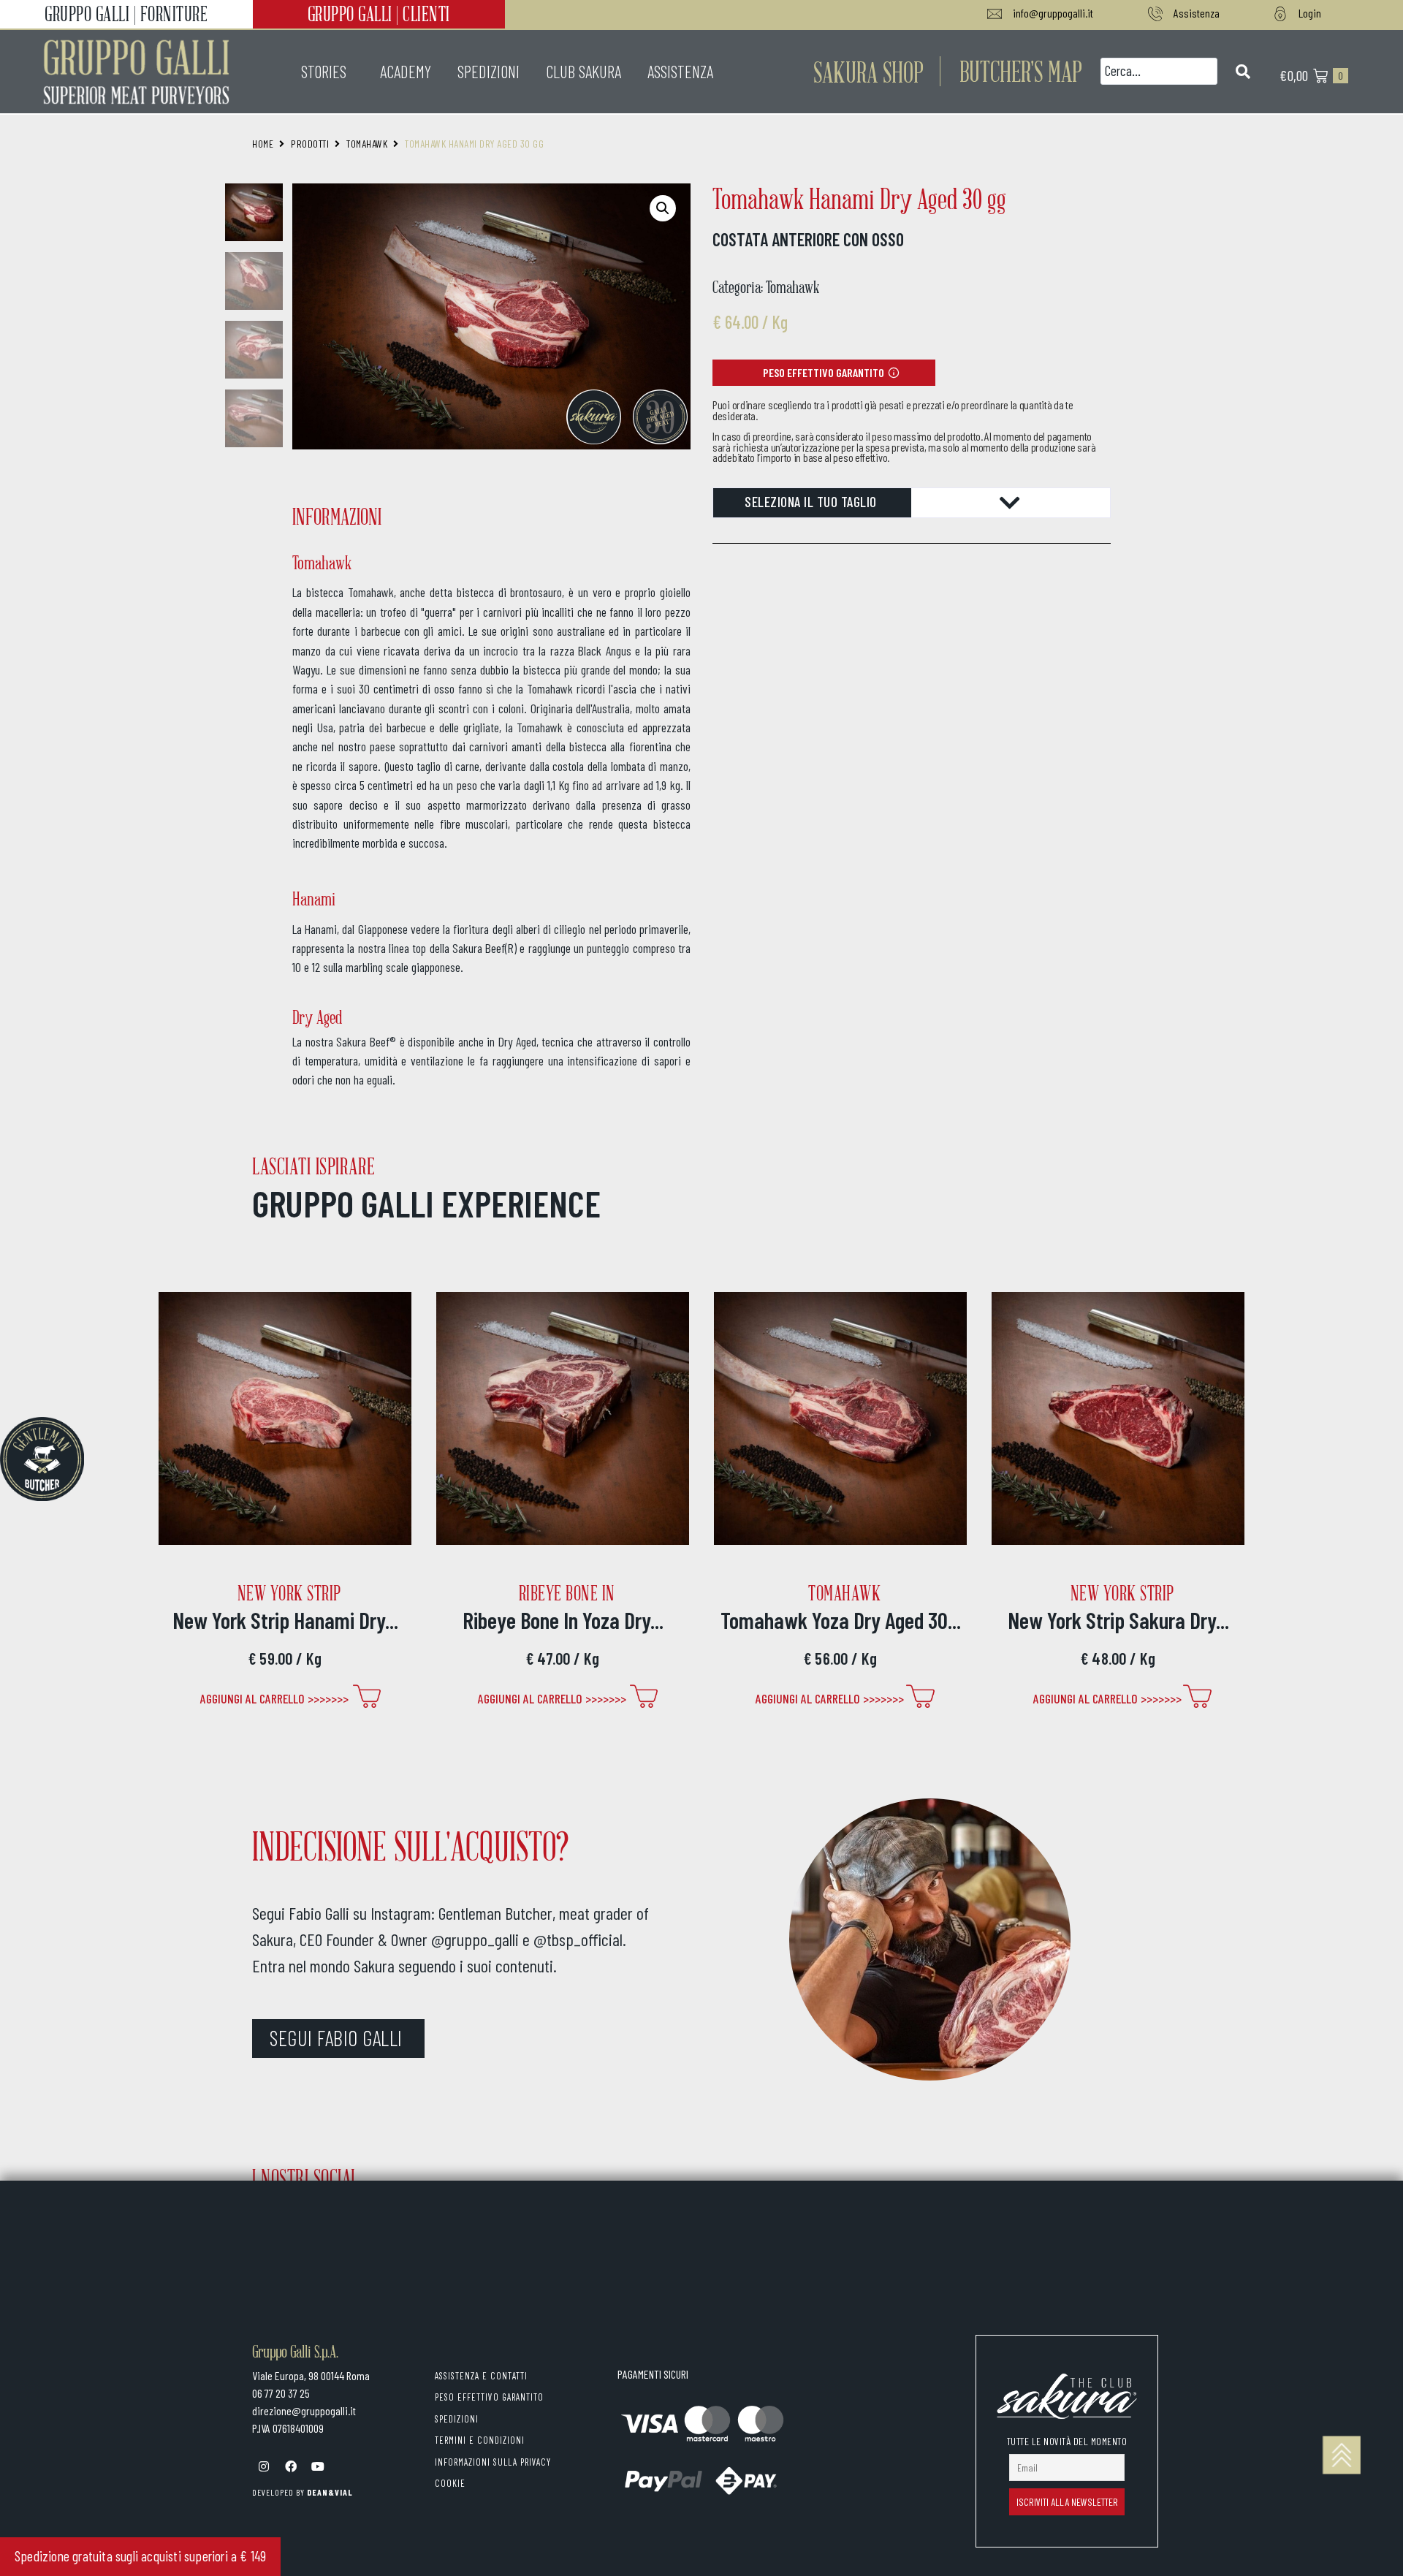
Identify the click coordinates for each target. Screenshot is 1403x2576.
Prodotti (310, 144)
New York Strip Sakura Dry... (1118, 1620)
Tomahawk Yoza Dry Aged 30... (841, 1620)
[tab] (912, 503)
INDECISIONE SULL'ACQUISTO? (410, 1845)
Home (263, 144)
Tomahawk (367, 144)
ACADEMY (406, 72)
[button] (1021, 71)
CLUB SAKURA (583, 72)
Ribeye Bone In (567, 1593)
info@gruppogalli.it (1053, 13)
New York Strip (289, 1593)
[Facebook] (291, 2466)
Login (1310, 13)
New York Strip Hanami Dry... (285, 1620)
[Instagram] (264, 2466)
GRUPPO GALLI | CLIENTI (379, 14)
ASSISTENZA (680, 72)
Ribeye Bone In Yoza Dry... (563, 1620)
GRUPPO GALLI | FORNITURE (126, 14)
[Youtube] (318, 2466)
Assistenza (1197, 13)
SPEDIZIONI (488, 72)
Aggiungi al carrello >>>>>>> (274, 1698)
